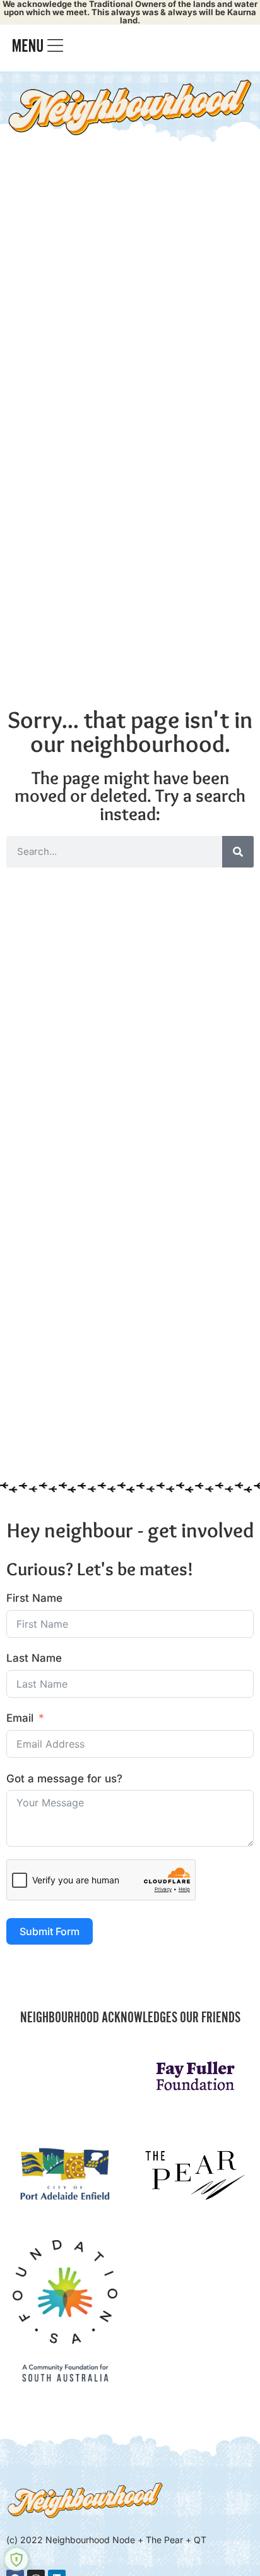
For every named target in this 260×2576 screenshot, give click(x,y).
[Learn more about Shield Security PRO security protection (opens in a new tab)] (16, 2560)
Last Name (34, 1658)
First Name (34, 1598)
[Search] (238, 852)
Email (20, 1718)
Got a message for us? (64, 1779)
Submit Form (50, 1931)
